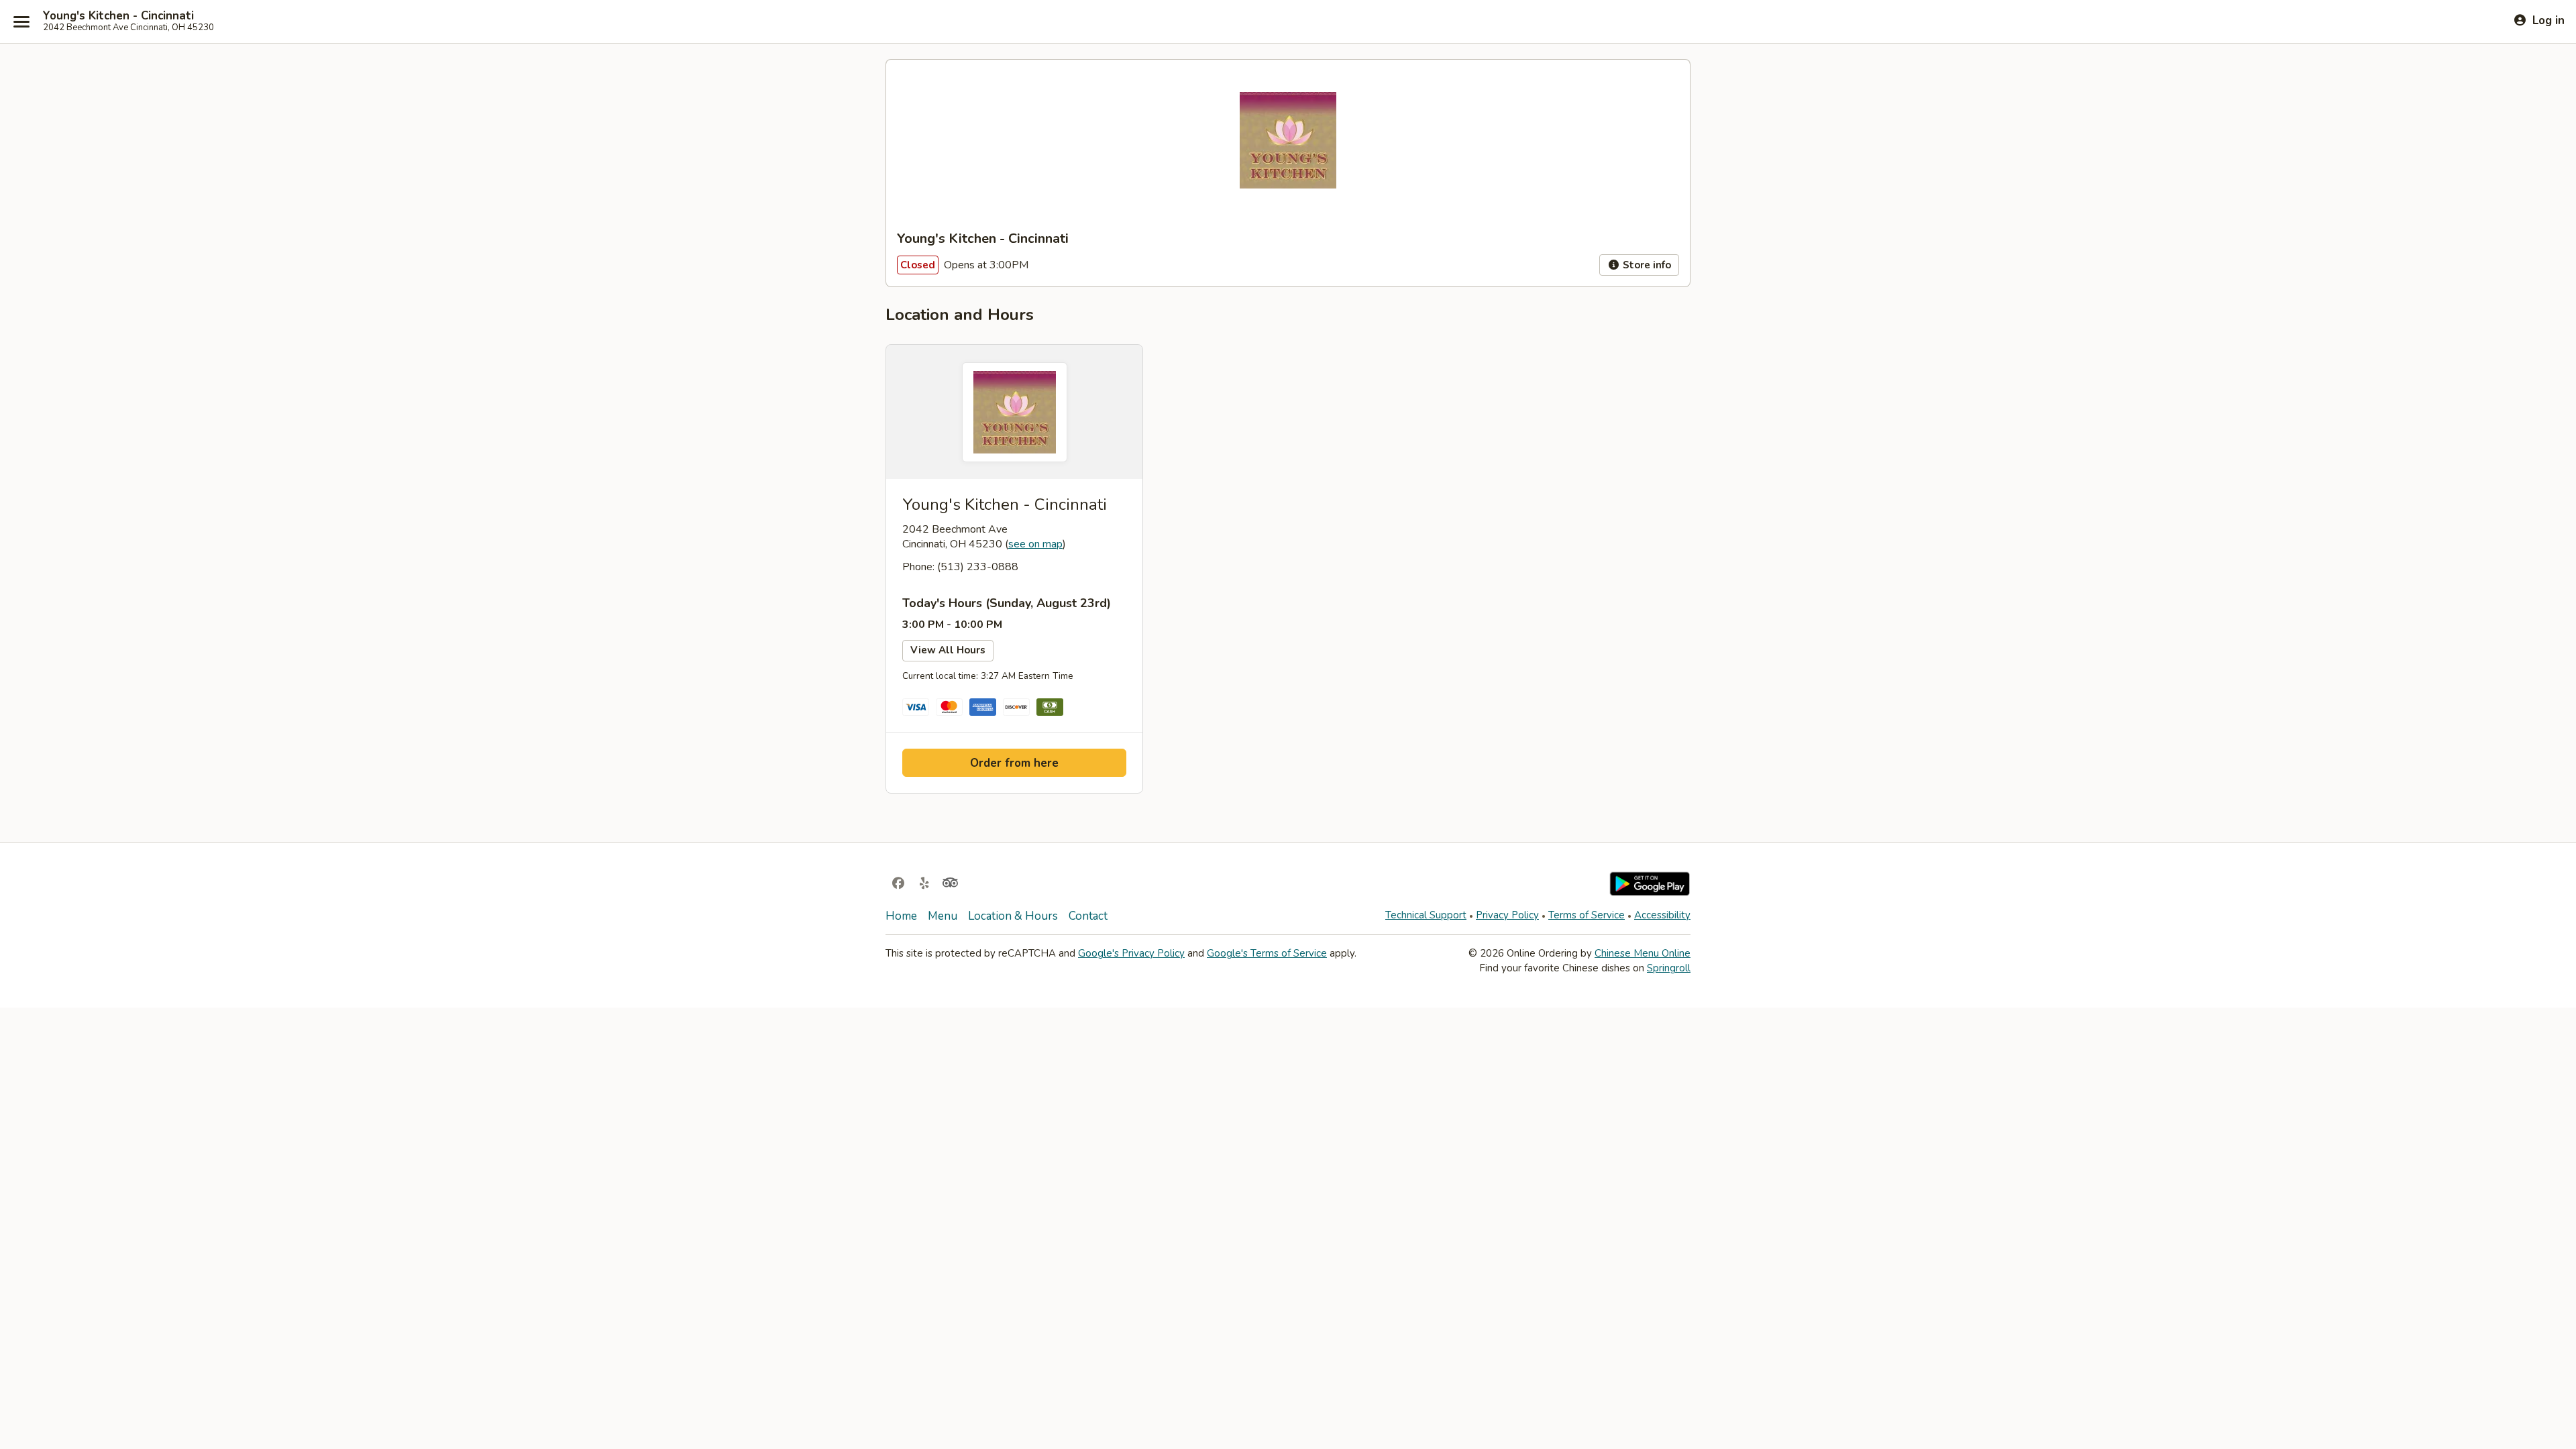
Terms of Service (1587, 915)
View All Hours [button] (948, 650)
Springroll (1669, 968)
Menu (943, 916)
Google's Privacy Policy (1131, 953)
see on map (1035, 544)
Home (901, 916)
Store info (1646, 265)
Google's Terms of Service (1267, 953)
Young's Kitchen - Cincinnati (118, 16)
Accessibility (1662, 915)
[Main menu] (21, 21)
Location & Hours (1013, 916)
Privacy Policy (1507, 915)
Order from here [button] (1014, 763)
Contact (1088, 916)
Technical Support (1426, 915)
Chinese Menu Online (1643, 953)
